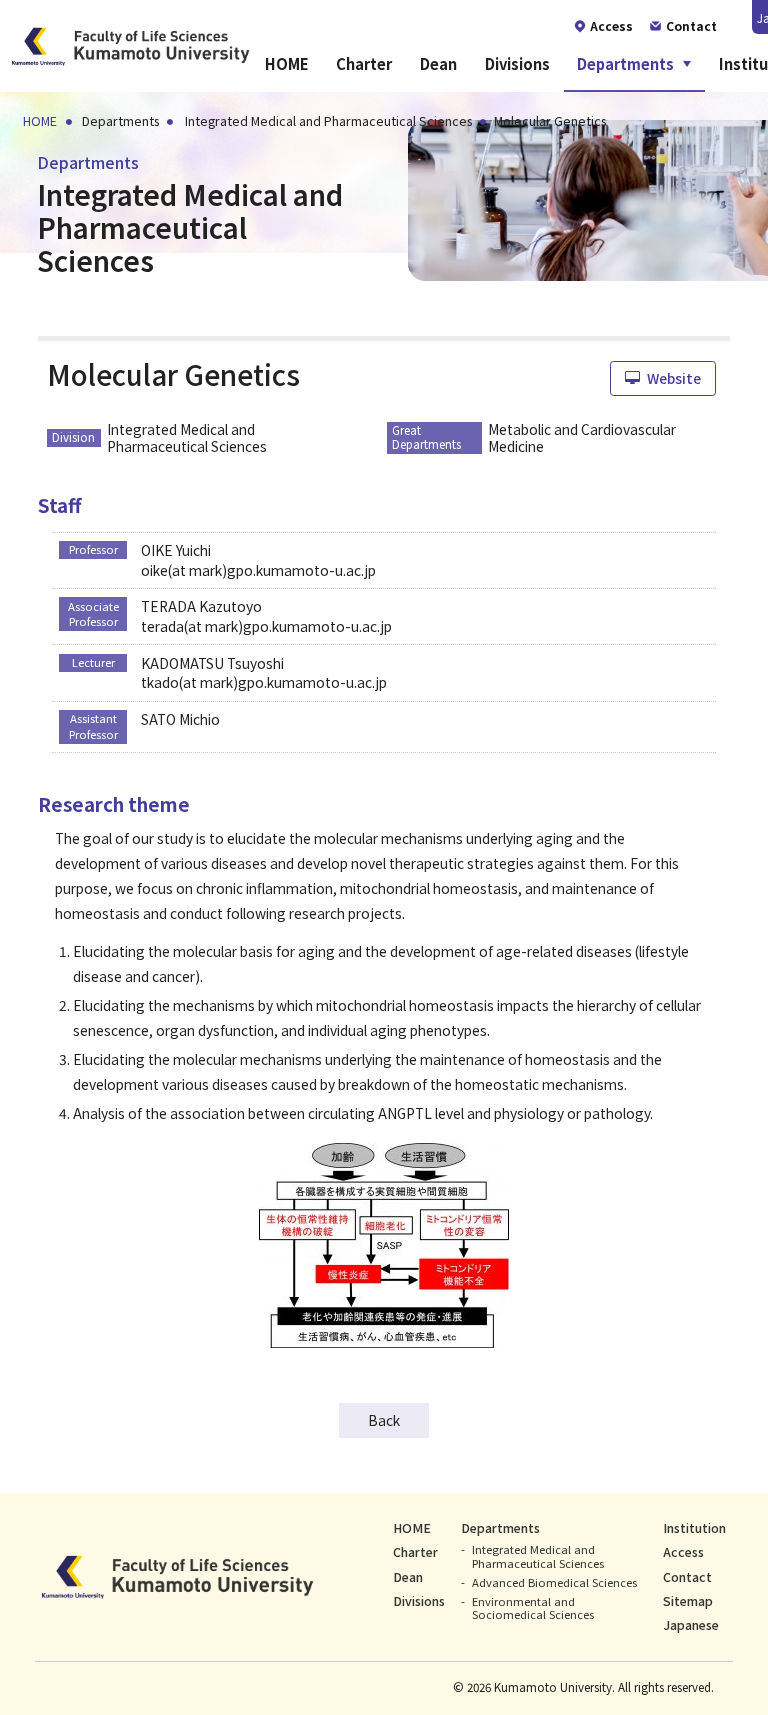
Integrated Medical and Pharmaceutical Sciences (538, 1555)
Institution (694, 1528)
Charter (364, 63)
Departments (625, 63)
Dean (438, 63)
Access (683, 1552)
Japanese (691, 1625)
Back (384, 1420)
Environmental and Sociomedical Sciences (533, 1607)
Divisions (517, 63)
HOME (287, 63)
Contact (687, 1577)
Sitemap (688, 1601)
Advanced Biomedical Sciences (554, 1582)
